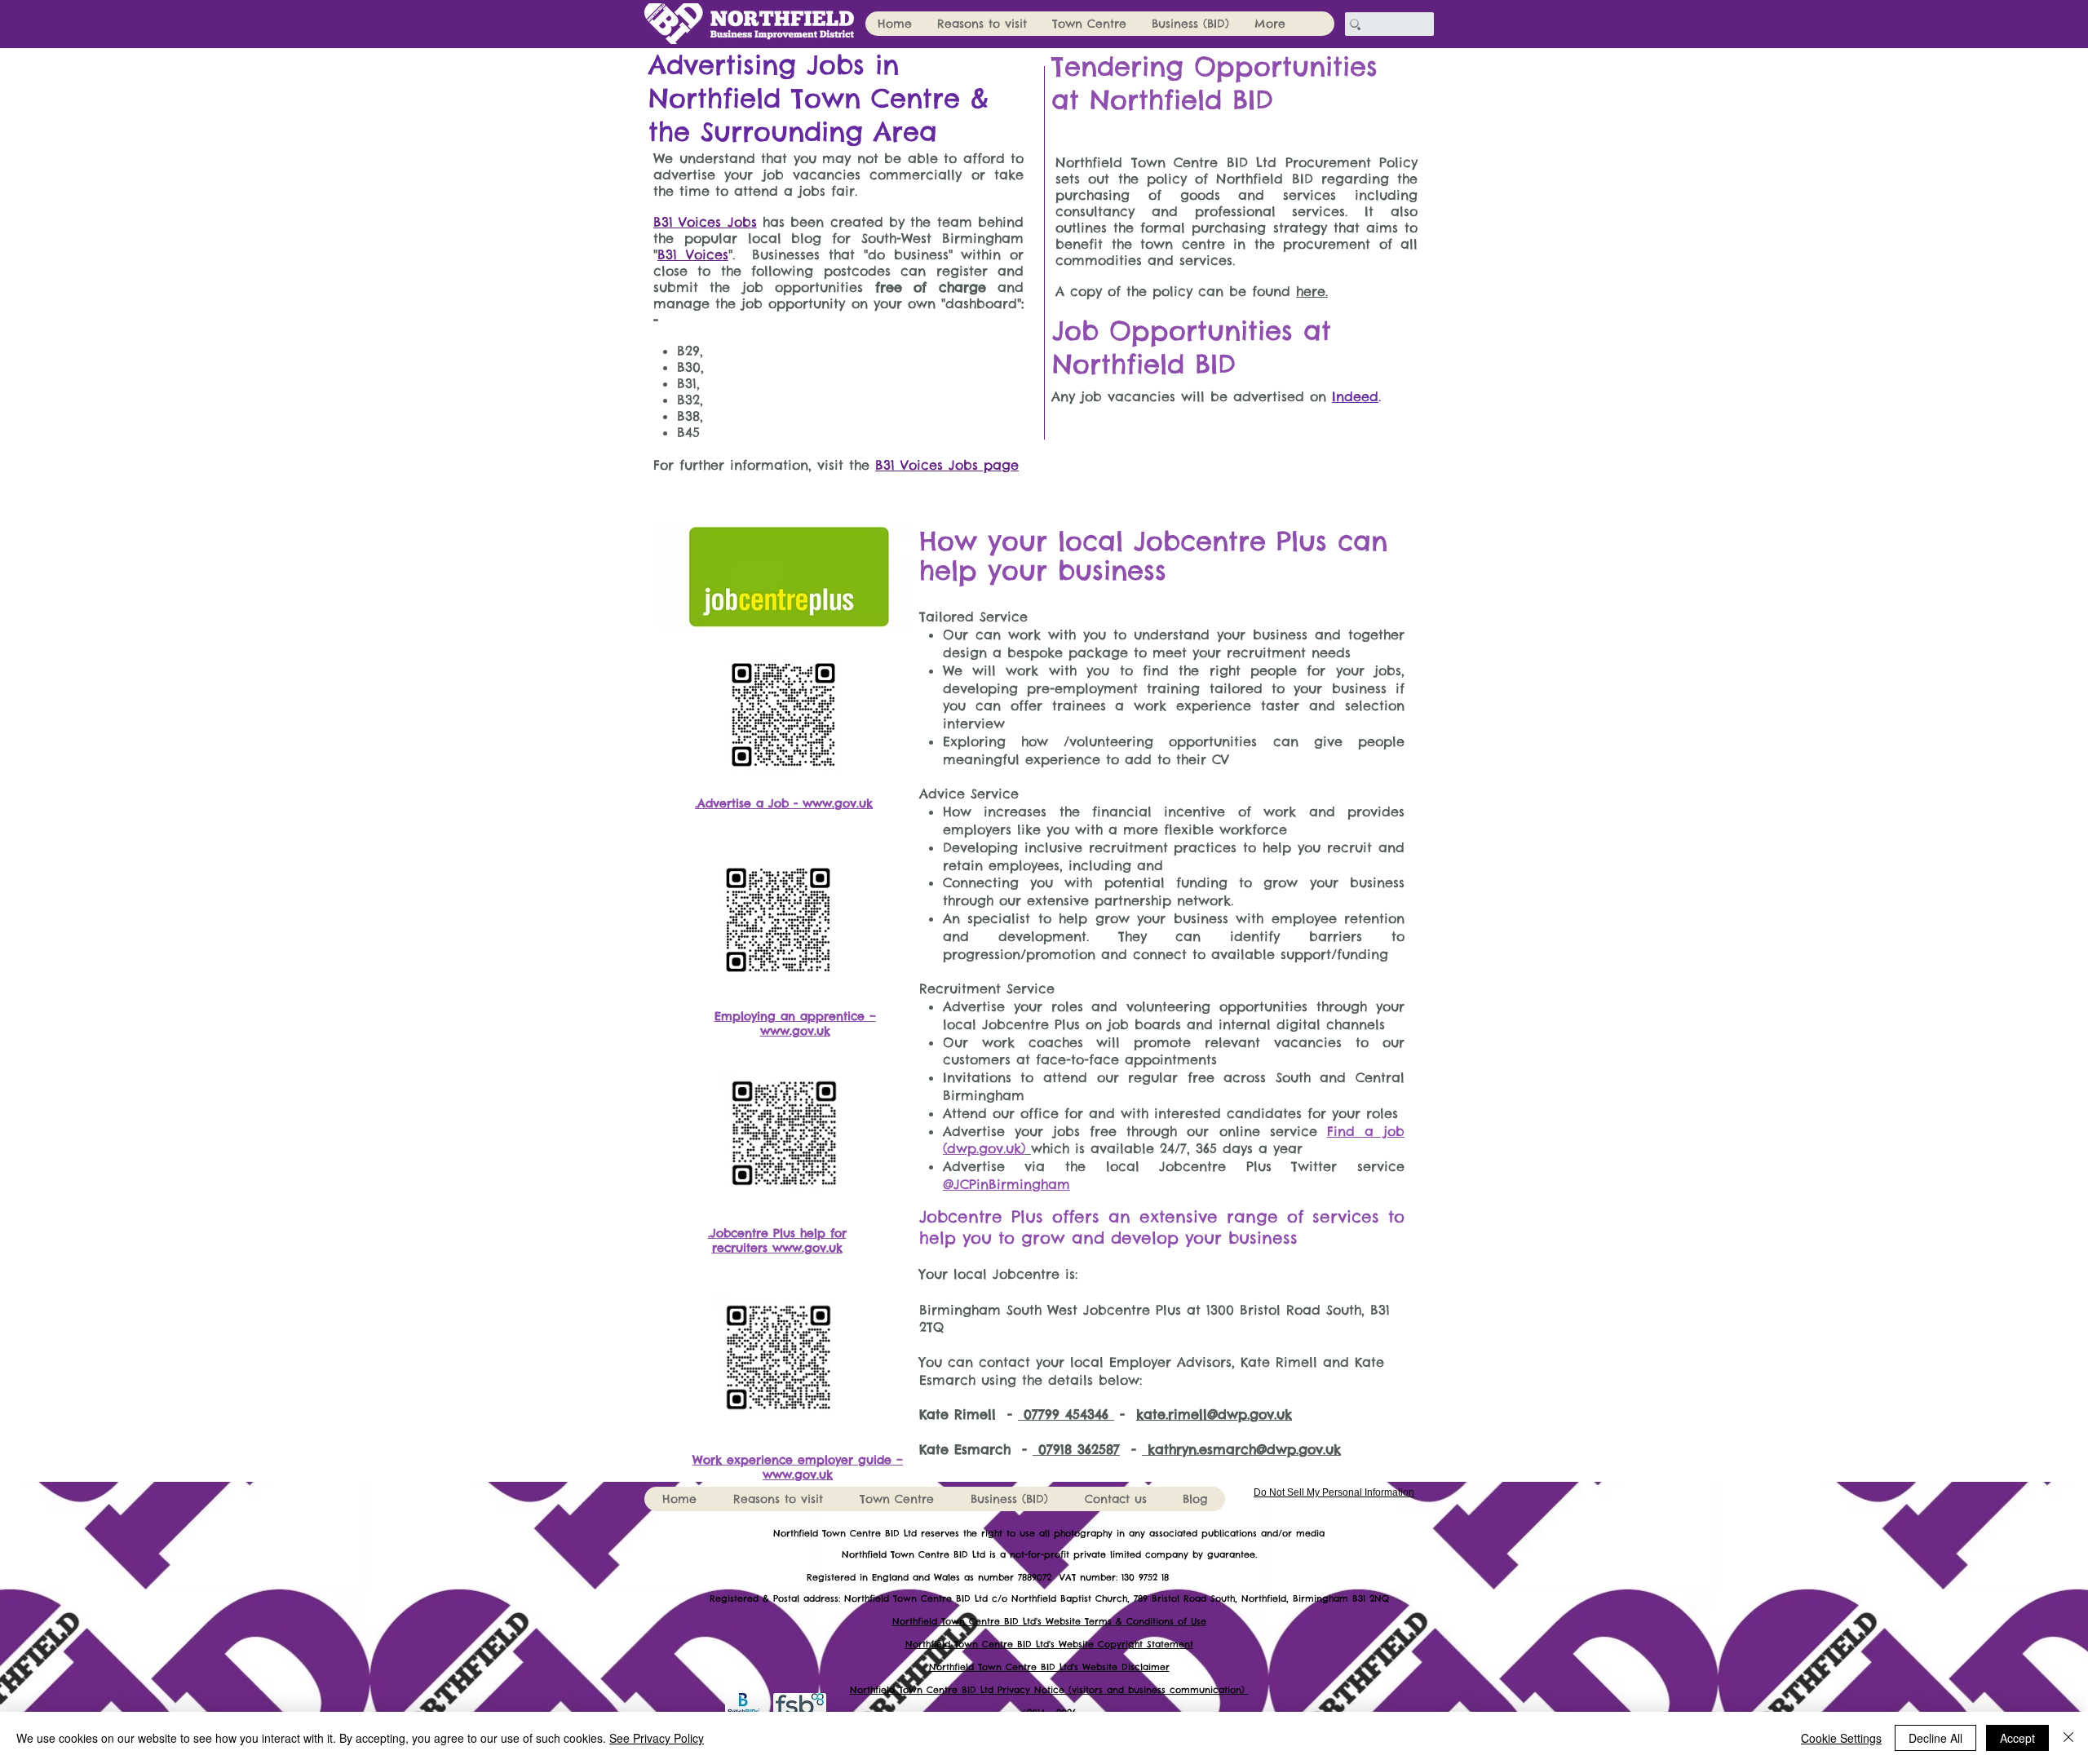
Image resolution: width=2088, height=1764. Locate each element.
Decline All (1935, 1738)
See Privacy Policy (657, 1738)
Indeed (1355, 396)
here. (1312, 291)
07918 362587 (1076, 1449)
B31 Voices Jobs (705, 222)
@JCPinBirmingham (1006, 1184)
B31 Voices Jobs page (947, 465)
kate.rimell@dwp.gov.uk (1214, 1414)
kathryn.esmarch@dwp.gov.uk (1241, 1449)
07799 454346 (1066, 1414)
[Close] (2068, 1738)
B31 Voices (693, 254)
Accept (2017, 1738)
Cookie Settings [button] (1841, 1738)
